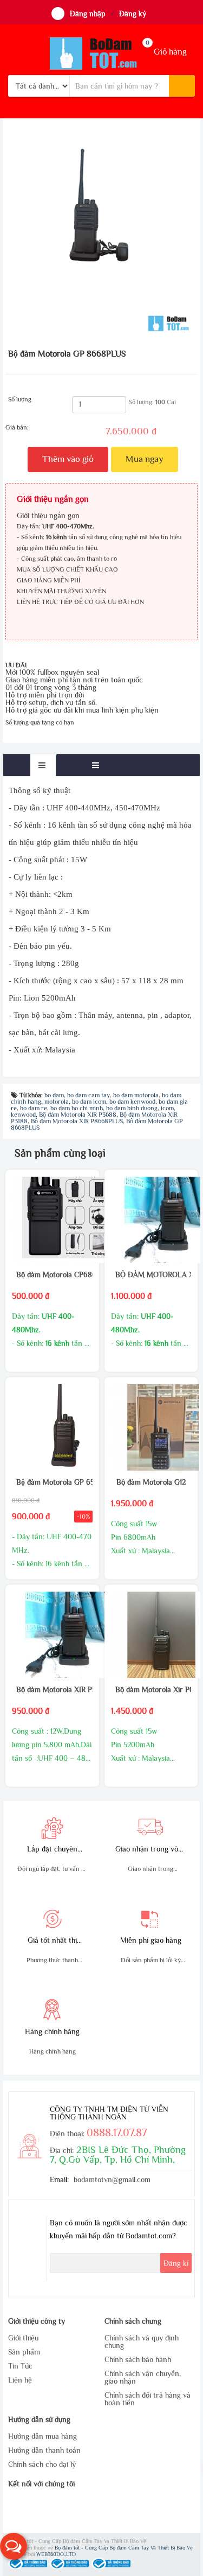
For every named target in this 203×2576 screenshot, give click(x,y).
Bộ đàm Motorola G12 (151, 1482)
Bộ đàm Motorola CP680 (52, 1274)
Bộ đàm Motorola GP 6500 (52, 1482)
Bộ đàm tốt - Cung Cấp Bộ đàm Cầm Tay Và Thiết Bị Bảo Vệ (124, 2548)
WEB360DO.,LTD (56, 2554)
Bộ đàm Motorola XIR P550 (52, 1689)
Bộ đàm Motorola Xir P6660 (151, 1689)
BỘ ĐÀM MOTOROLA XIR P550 (151, 1274)
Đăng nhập (88, 14)
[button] (14, 2546)
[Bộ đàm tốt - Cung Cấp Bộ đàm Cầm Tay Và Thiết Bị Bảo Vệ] (101, 53)
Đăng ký (133, 14)
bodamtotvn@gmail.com (112, 2179)
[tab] (43, 765)
